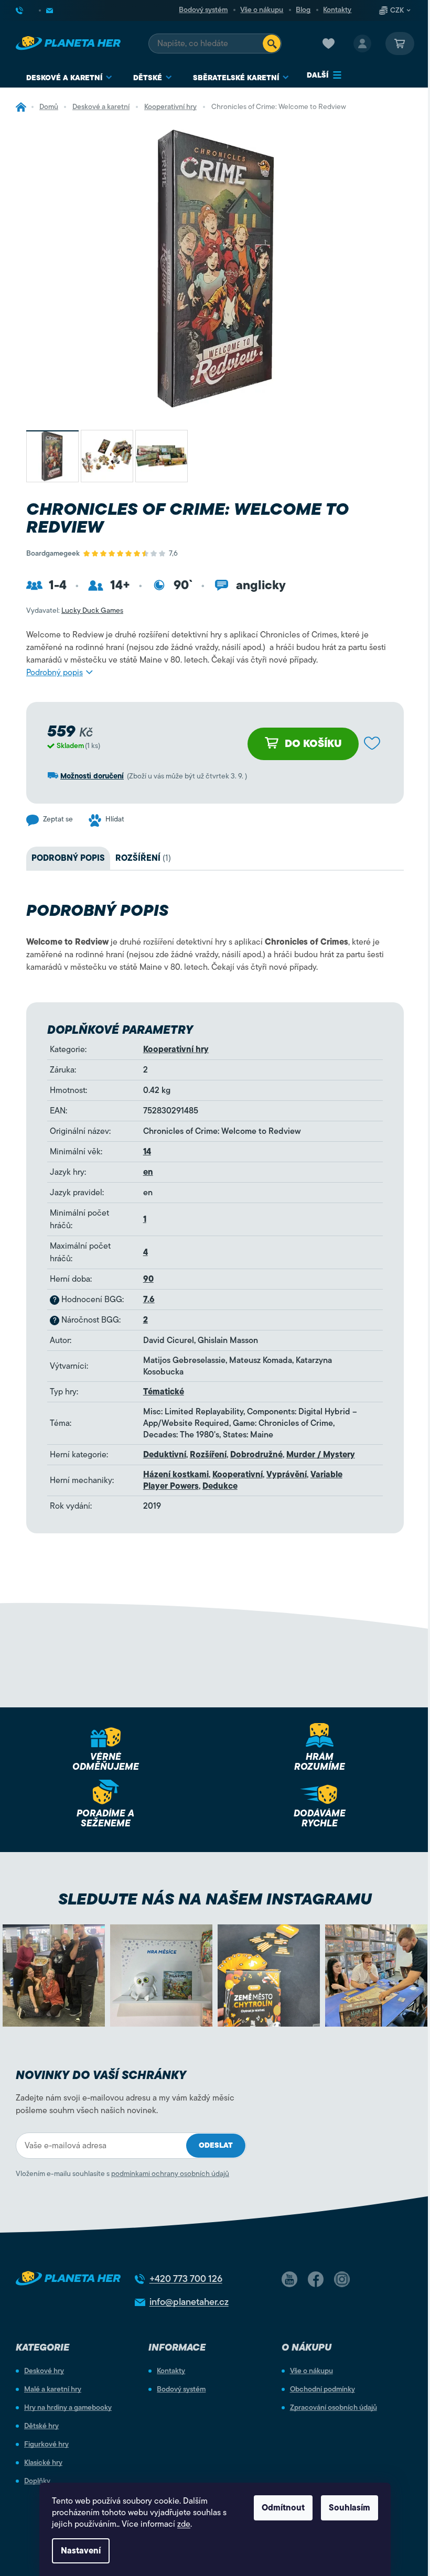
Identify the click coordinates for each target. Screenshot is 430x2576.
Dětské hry (41, 2426)
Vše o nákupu (262, 10)
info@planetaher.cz (189, 2302)
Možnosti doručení (92, 776)
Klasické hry (43, 2463)
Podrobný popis (55, 673)
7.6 (149, 1300)
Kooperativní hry (176, 1049)
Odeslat (216, 2145)
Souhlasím (350, 2508)
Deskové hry (44, 2371)
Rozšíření (208, 1455)
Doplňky (37, 2481)
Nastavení (81, 2551)
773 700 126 (186, 2279)
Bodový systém (203, 10)
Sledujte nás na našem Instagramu (215, 1899)
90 (148, 1279)
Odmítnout (283, 2508)
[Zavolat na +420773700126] (28, 10)
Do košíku (313, 744)
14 (147, 1152)
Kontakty (337, 10)
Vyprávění (287, 1475)
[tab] (143, 858)
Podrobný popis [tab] (68, 858)
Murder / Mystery (321, 1455)
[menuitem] (69, 78)
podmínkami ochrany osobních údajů (170, 2174)
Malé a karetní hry (53, 2389)
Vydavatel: (75, 610)
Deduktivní (165, 1455)
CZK (397, 10)
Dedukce (220, 1486)
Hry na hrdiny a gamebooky (68, 2408)
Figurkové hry (46, 2444)
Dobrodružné (256, 1455)
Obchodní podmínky (322, 2389)
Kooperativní (238, 1475)
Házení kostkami (176, 1475)
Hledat (272, 44)
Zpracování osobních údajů (334, 2408)
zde (184, 2524)
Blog (303, 10)
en (148, 1172)
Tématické (164, 1392)
